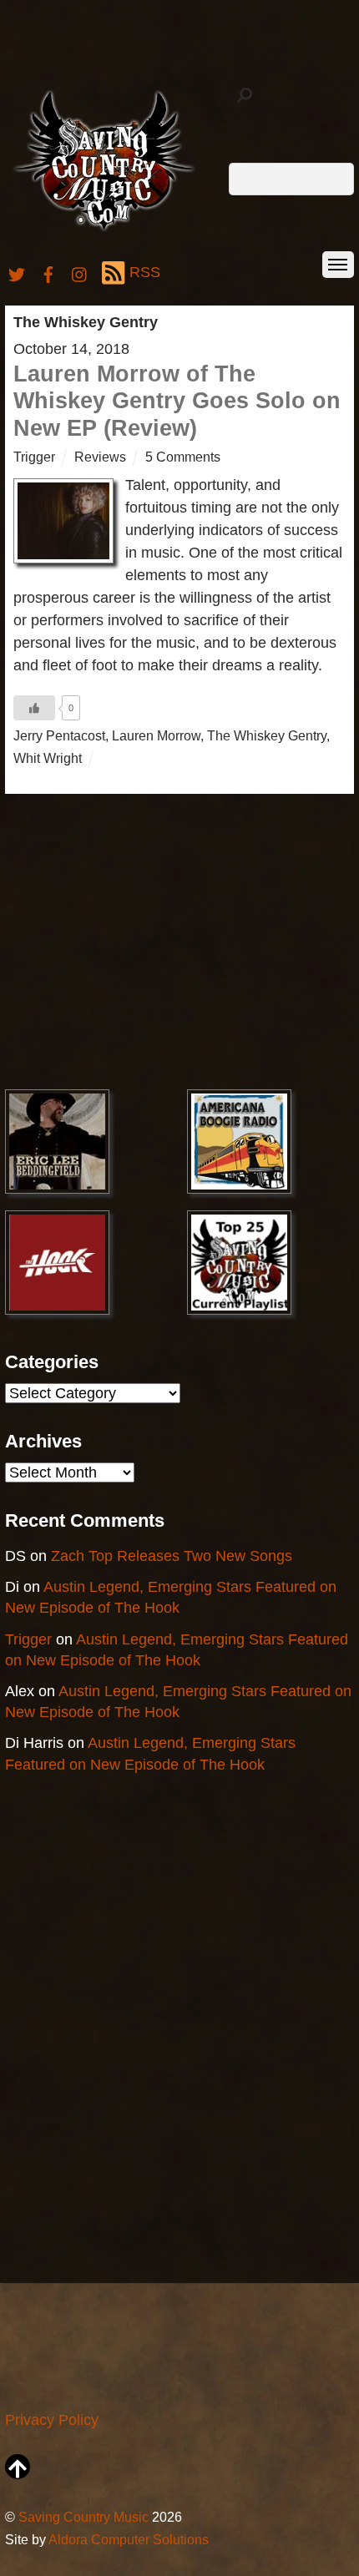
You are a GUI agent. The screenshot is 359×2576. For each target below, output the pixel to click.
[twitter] (17, 272)
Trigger (34, 457)
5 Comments (183, 457)
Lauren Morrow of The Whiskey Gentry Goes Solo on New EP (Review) (177, 401)
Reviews (100, 457)
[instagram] (80, 272)
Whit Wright (48, 758)
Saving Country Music (83, 2517)
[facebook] (48, 272)
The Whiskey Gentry (267, 735)
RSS (145, 272)
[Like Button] (34, 708)
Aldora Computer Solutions (129, 2539)
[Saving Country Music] (104, 230)
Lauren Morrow (156, 735)
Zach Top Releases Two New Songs (172, 1556)
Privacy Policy (52, 2420)
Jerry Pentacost (59, 735)
